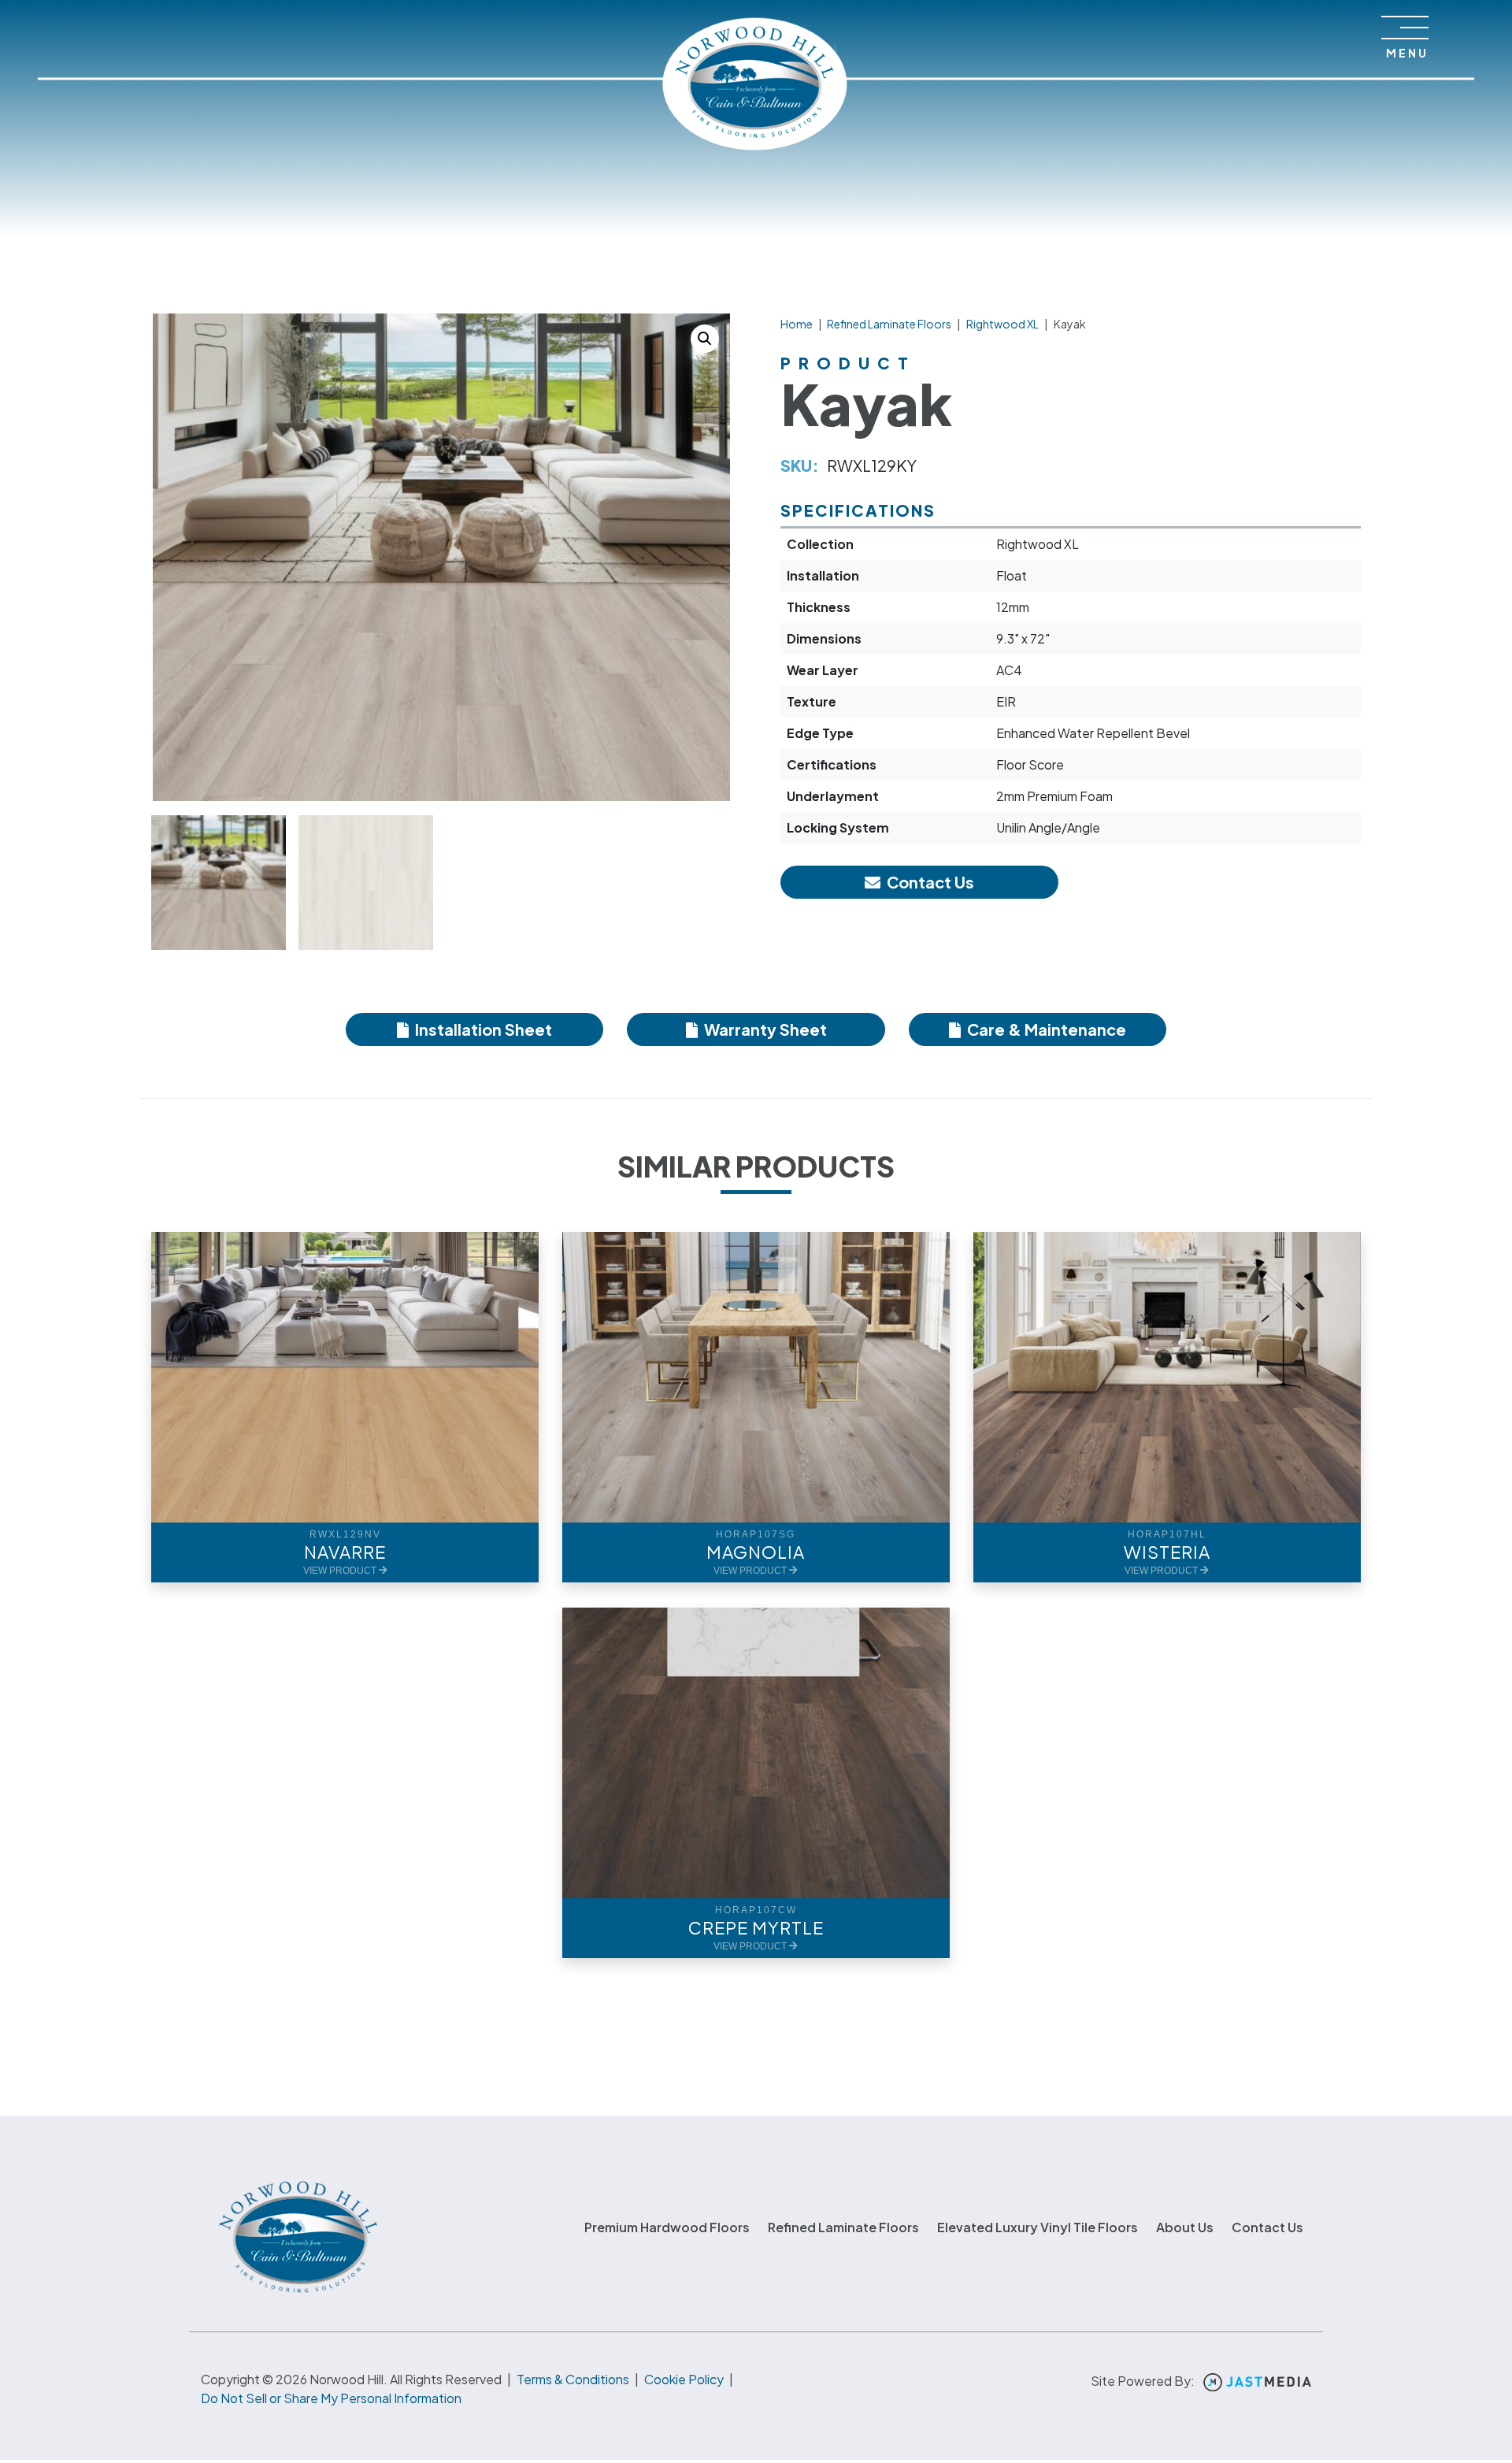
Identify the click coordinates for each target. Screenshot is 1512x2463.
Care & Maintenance (1045, 1029)
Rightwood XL (1002, 324)
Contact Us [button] (929, 882)
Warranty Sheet (764, 1029)
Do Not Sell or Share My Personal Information (331, 2398)
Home (797, 324)
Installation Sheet (482, 1029)
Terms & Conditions (573, 2379)
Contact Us (1267, 2227)
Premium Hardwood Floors (667, 2227)
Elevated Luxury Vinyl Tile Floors (1038, 2227)
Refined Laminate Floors (889, 324)
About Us (1185, 2227)
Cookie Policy (684, 2379)
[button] (705, 339)
